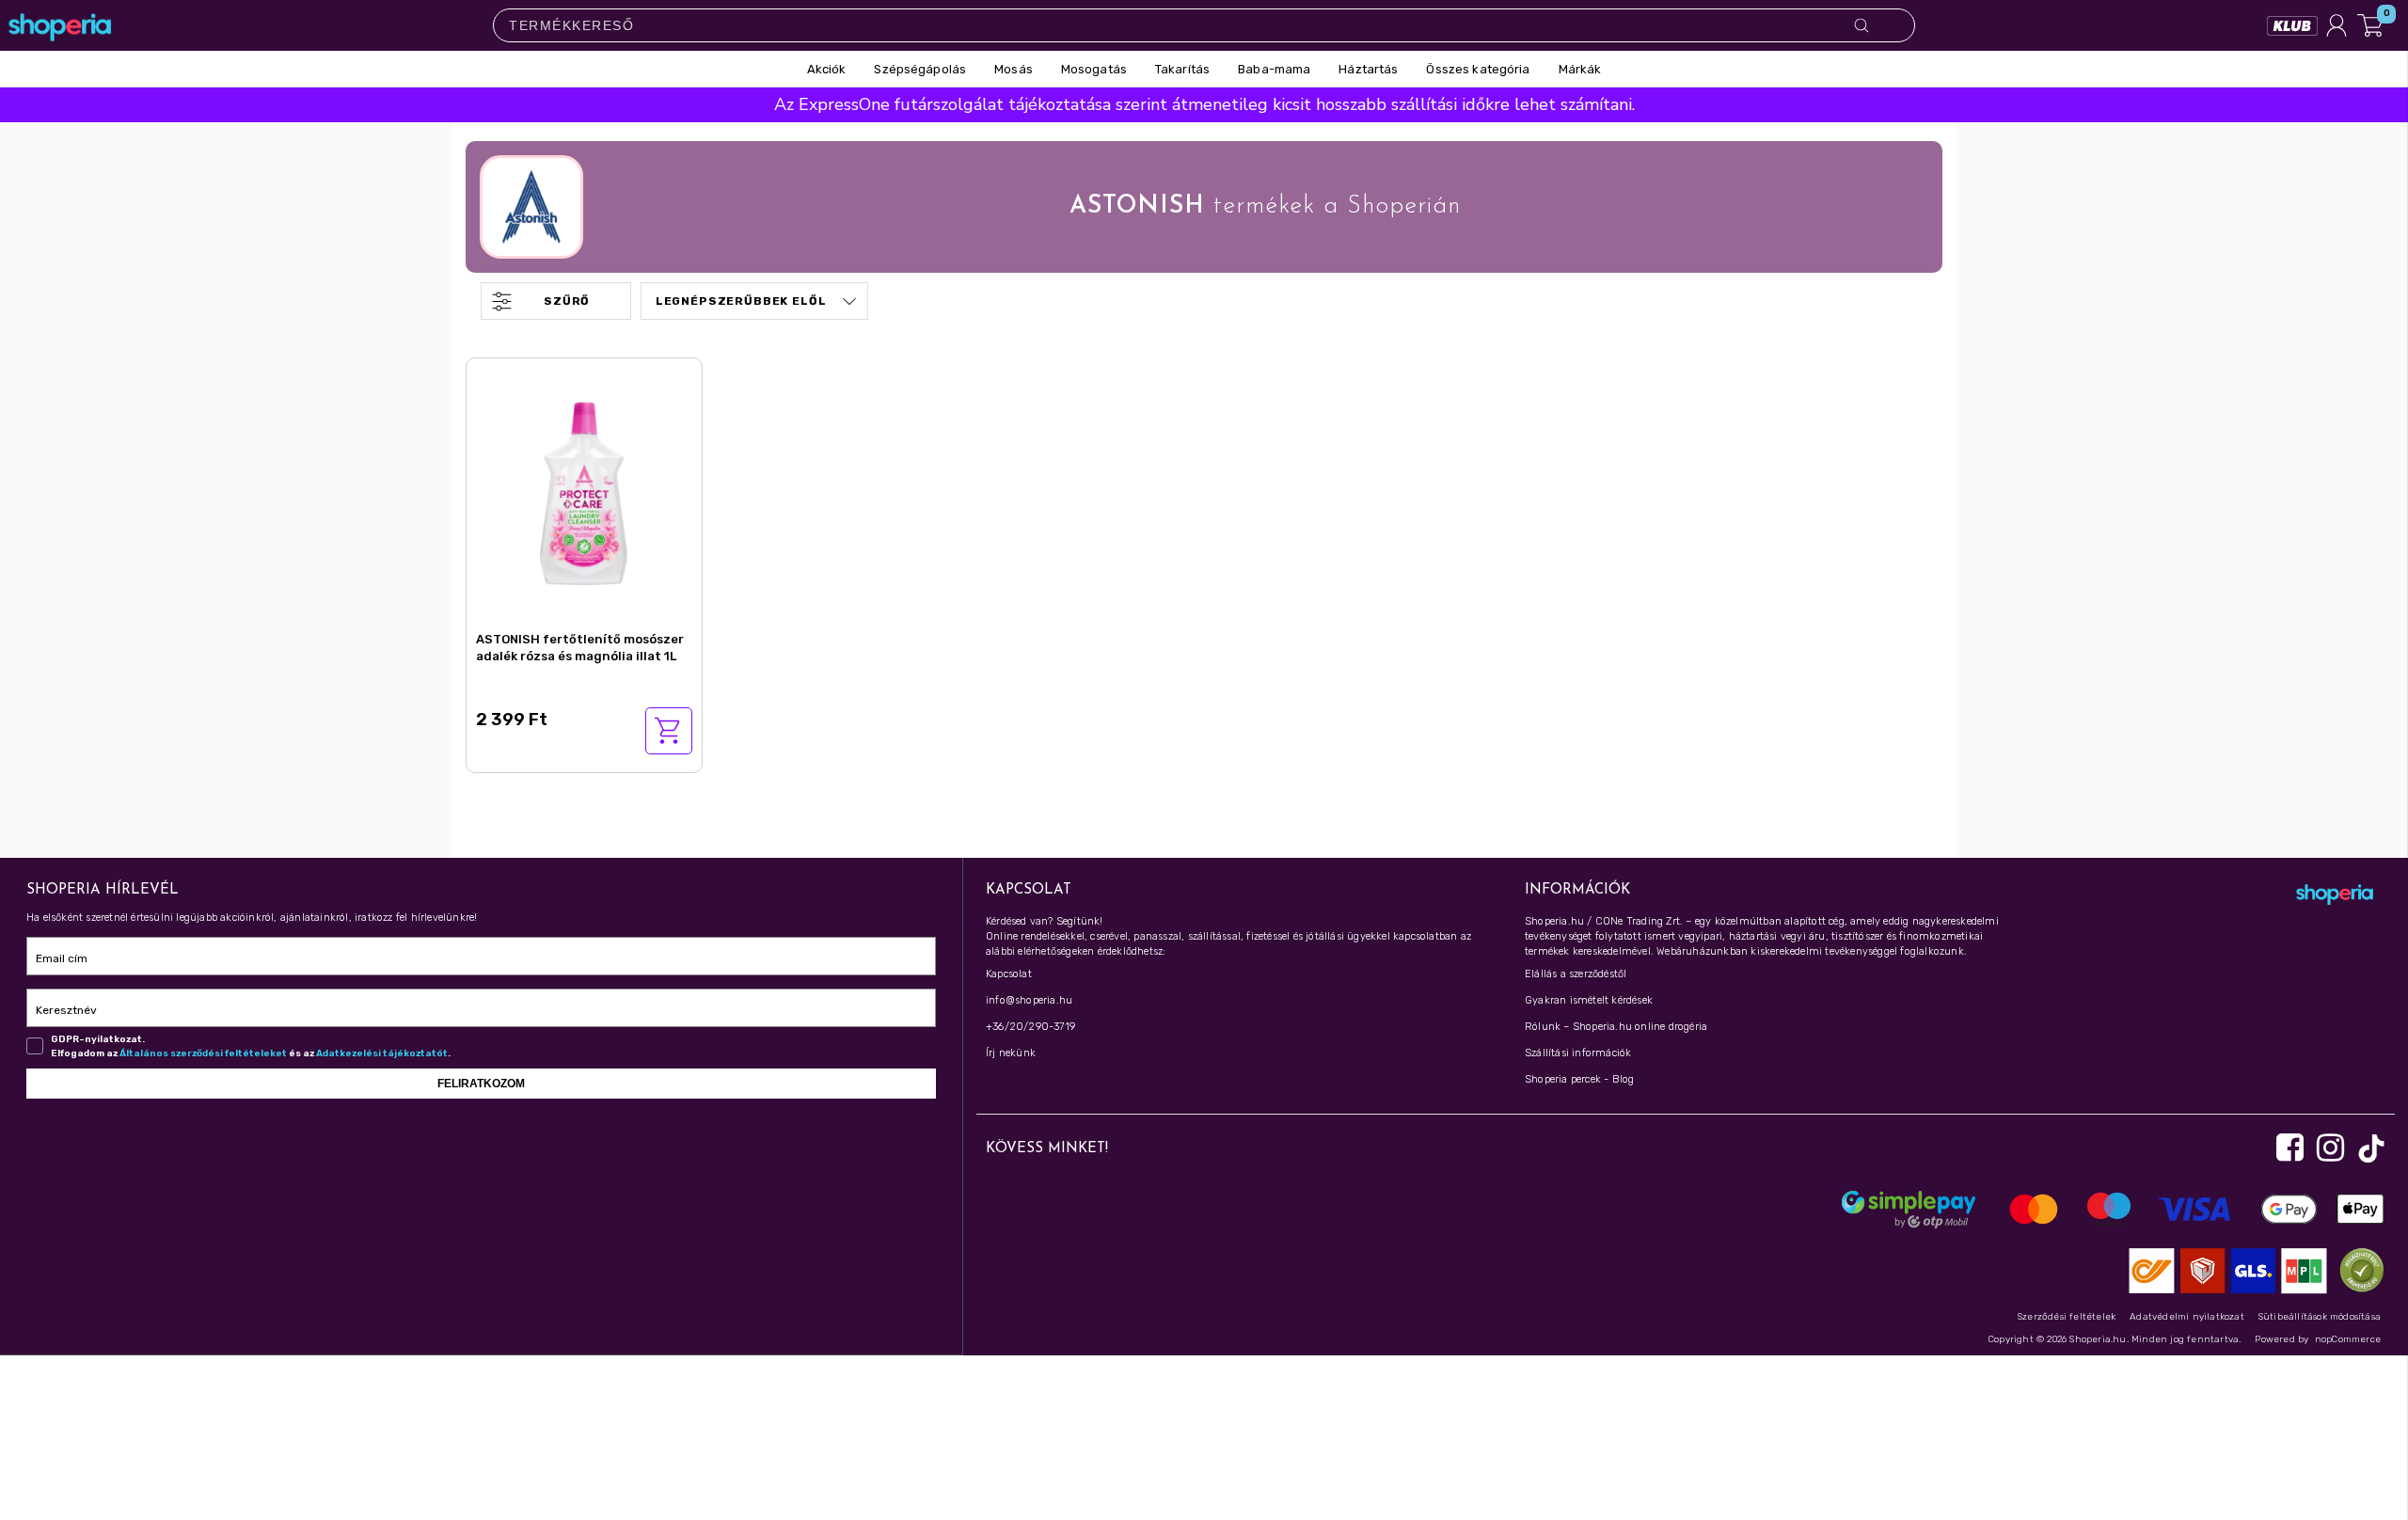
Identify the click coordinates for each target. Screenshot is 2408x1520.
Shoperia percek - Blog (1579, 1079)
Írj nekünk (1011, 1053)
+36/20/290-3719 (1030, 1027)
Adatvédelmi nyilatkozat (2187, 1317)
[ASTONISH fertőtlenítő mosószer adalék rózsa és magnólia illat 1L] (584, 491)
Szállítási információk (1578, 1053)
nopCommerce (2348, 1339)
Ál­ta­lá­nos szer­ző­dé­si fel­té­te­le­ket (203, 1053)
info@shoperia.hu (1029, 1000)
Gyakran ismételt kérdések (1589, 1000)
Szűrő (567, 301)
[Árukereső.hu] (2357, 1269)
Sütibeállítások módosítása (2320, 1317)
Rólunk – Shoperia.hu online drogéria (1616, 1027)
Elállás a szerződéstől (1576, 974)
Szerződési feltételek (2067, 1317)
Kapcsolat (1009, 974)
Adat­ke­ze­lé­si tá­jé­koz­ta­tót (382, 1053)
